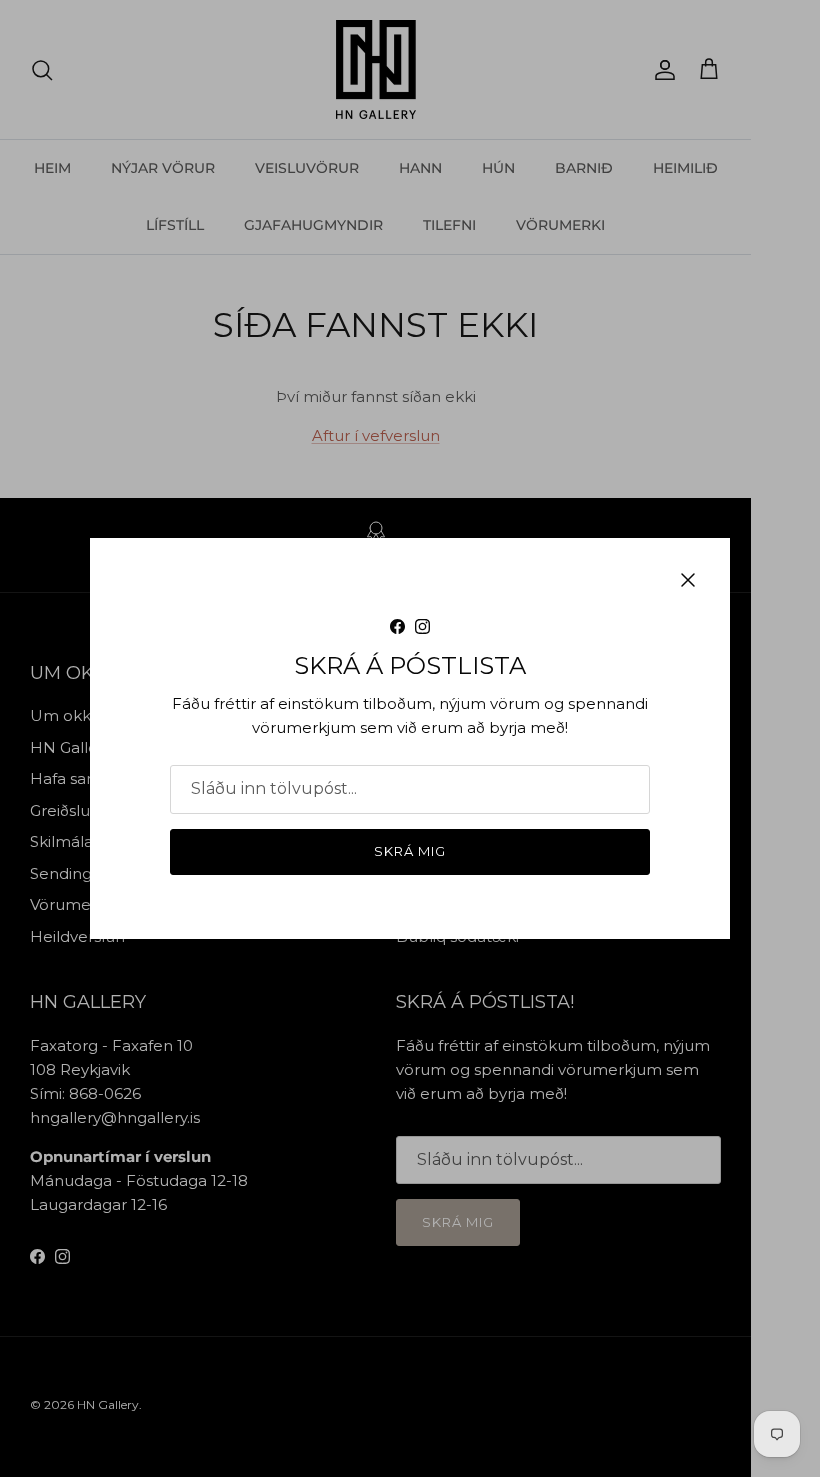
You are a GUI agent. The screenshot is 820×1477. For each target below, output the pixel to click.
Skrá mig (410, 851)
